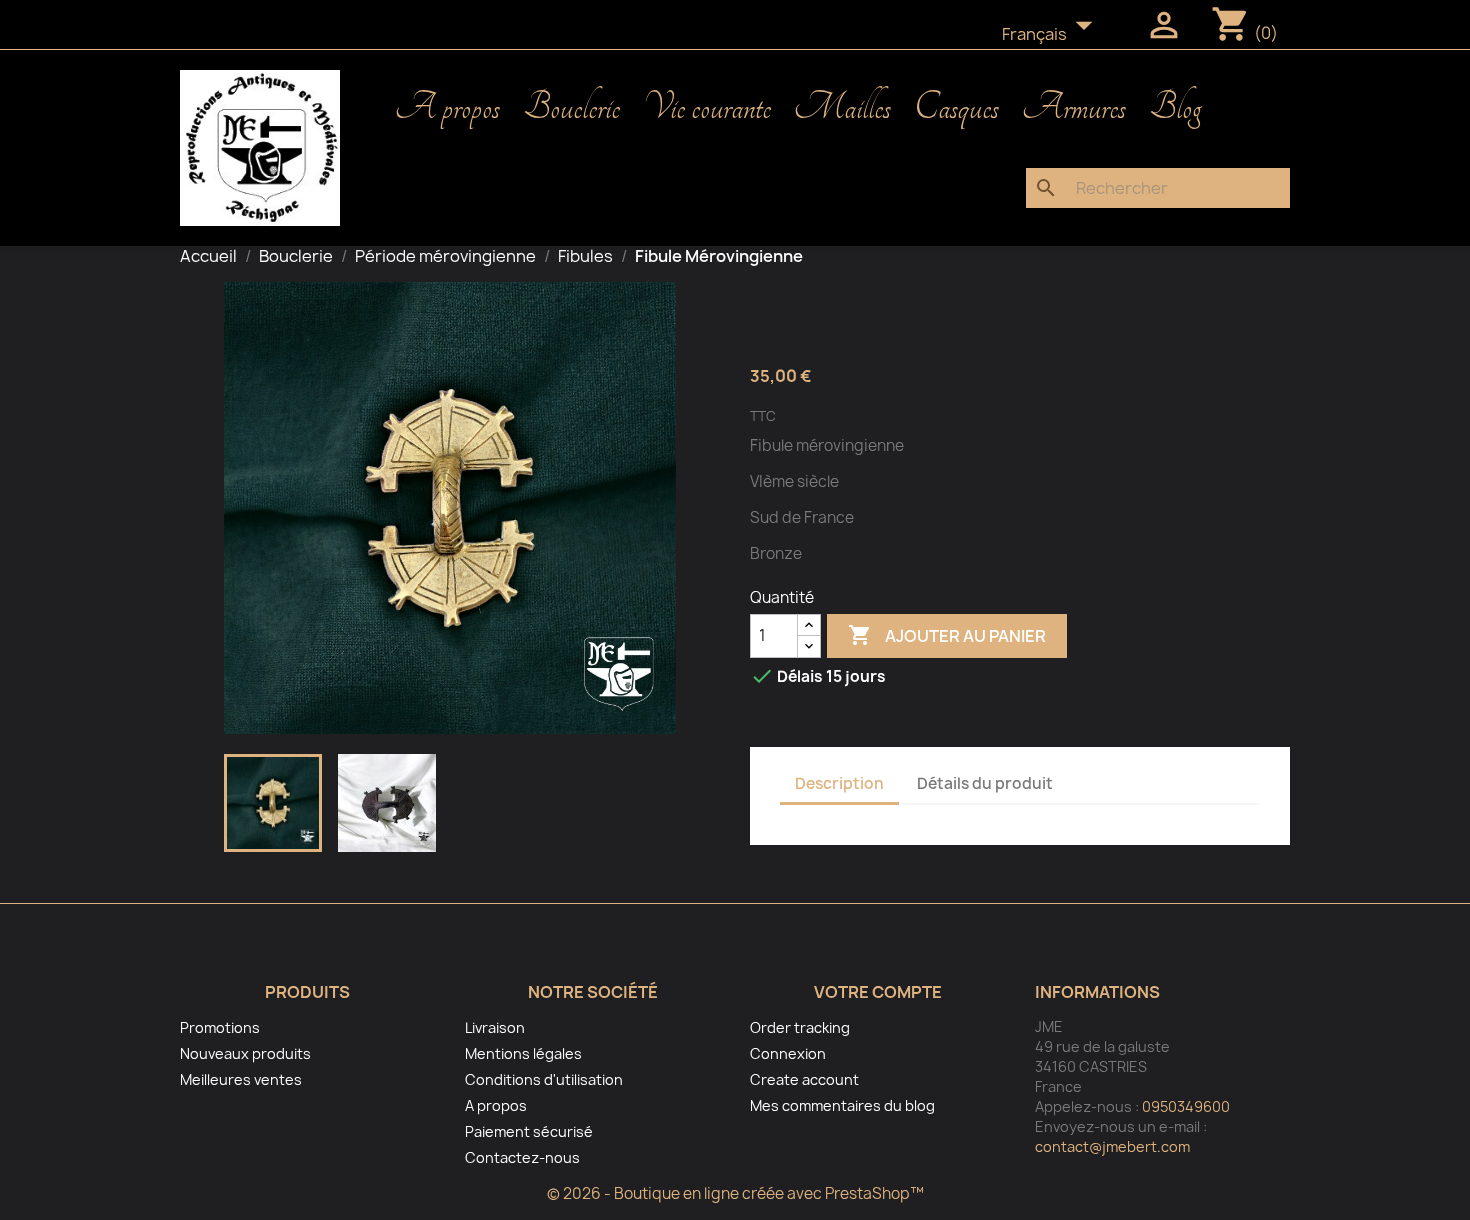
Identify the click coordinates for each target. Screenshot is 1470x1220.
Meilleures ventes (241, 1079)
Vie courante (707, 108)
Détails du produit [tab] (985, 783)
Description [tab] (839, 783)
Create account (804, 1079)
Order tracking (800, 1027)
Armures (1074, 108)
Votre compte (878, 992)
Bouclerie (571, 108)
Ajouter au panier (947, 635)
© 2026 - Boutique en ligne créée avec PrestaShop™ (735, 1193)
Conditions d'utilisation (544, 1079)
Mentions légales (523, 1053)
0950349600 (1186, 1106)
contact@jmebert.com (1112, 1146)
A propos (447, 108)
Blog (1175, 108)
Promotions (220, 1027)
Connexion (788, 1053)
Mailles (842, 108)
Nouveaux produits (245, 1053)
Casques (956, 108)
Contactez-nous (522, 1157)
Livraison (495, 1027)
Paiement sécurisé (529, 1131)
